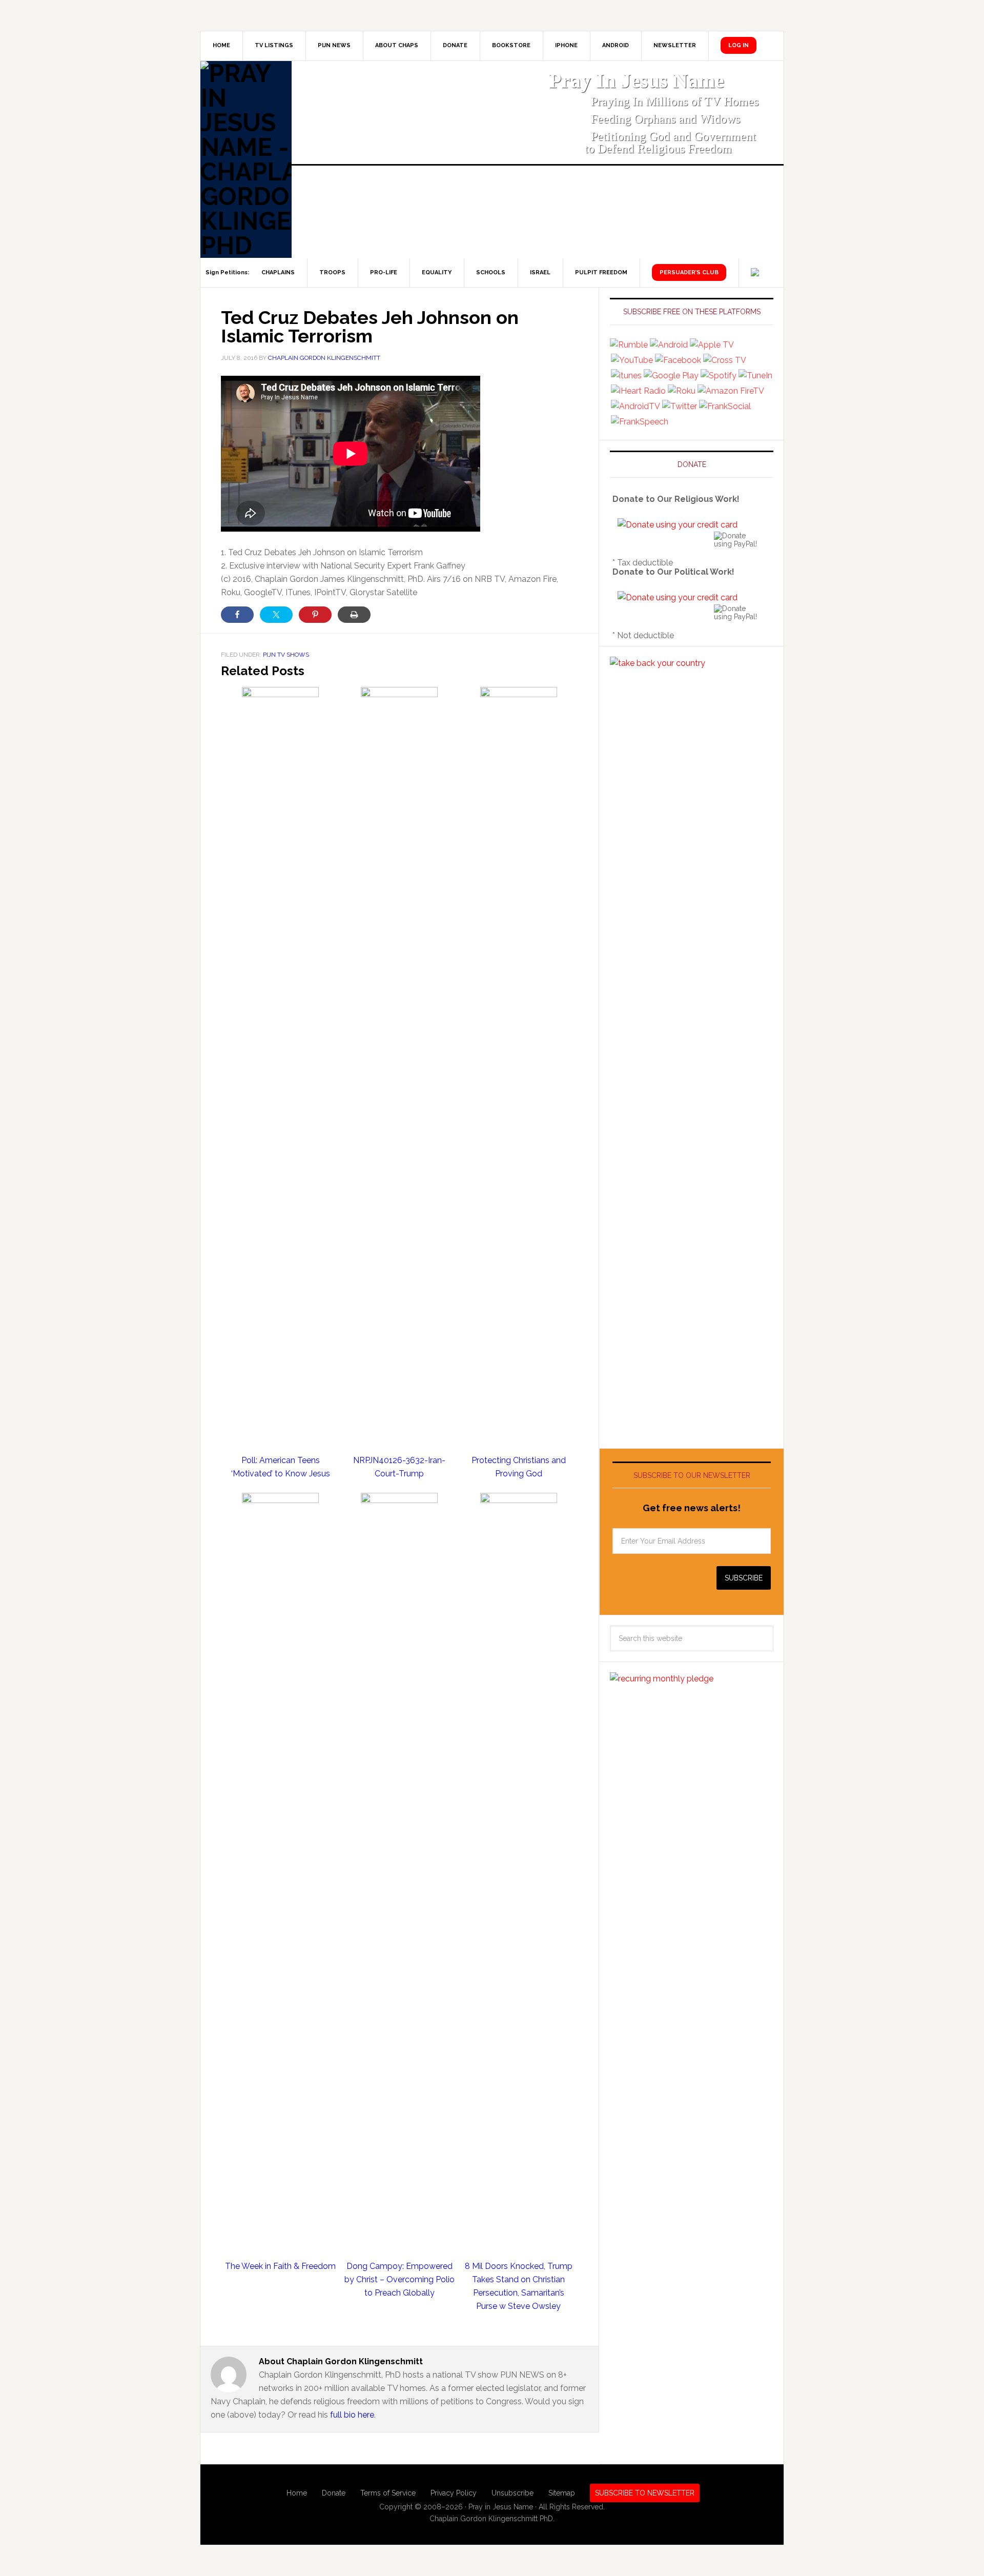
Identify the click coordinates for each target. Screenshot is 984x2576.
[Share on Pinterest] (315, 615)
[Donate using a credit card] (678, 525)
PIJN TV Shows (286, 655)
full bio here (352, 2415)
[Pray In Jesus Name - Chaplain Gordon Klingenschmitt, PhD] (246, 159)
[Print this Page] (354, 615)
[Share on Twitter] (276, 615)
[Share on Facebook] (237, 615)
